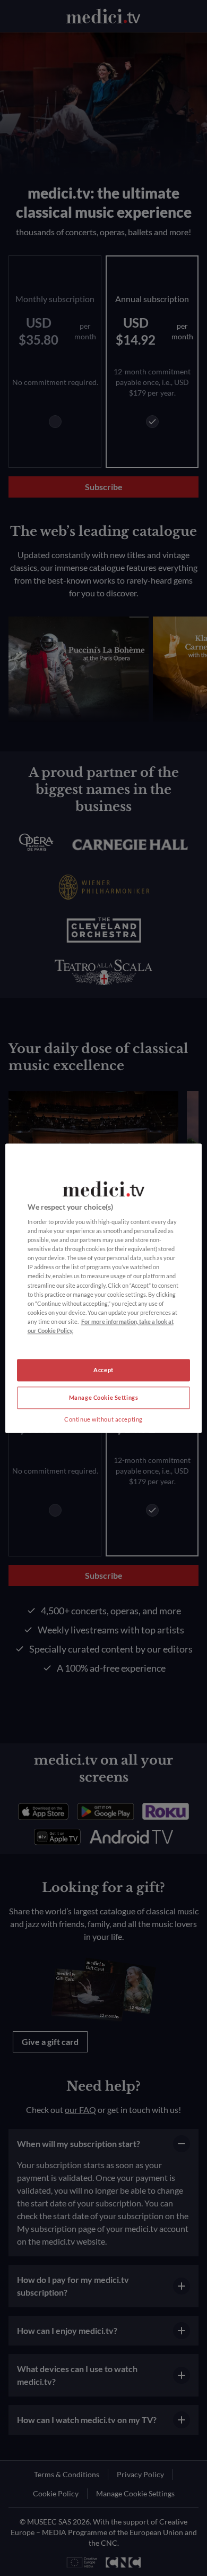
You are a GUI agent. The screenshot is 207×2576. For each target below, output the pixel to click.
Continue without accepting (103, 1419)
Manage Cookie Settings (104, 1397)
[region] (104, 1288)
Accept (103, 1370)
